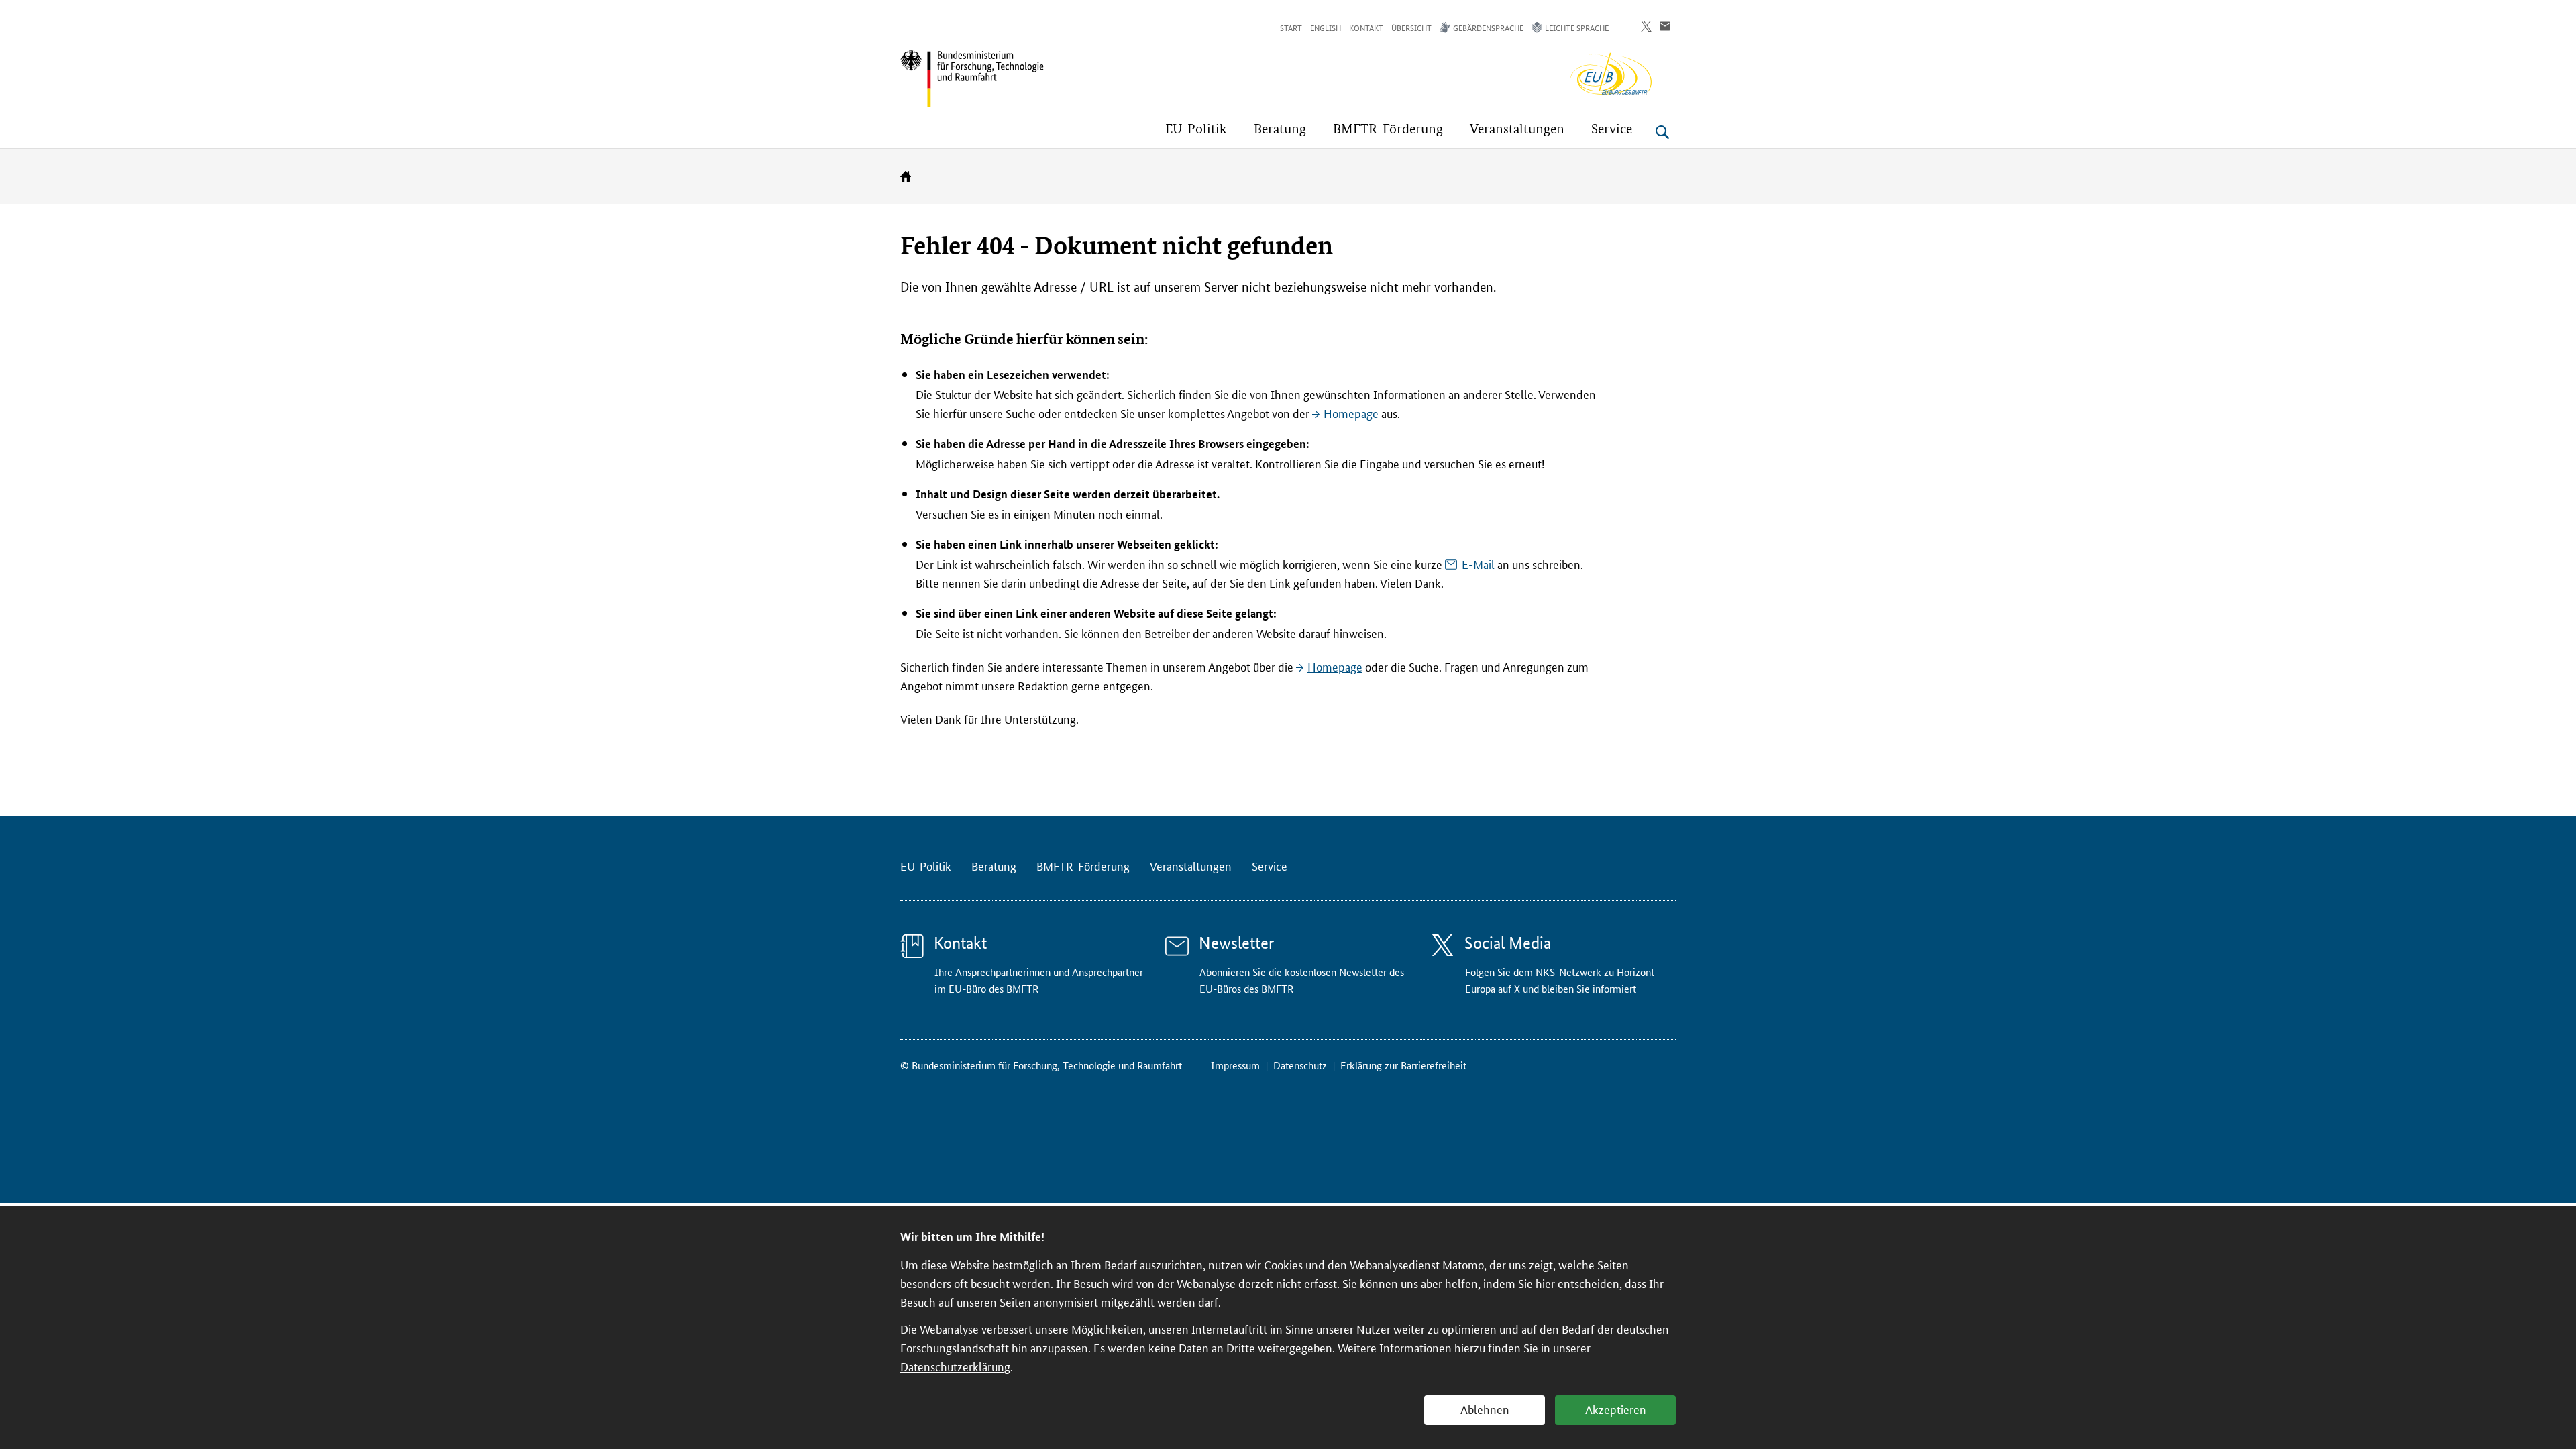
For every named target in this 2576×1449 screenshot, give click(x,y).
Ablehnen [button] (1485, 1409)
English (1326, 27)
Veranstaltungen (1191, 865)
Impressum (1235, 1065)
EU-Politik (926, 865)
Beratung (994, 865)
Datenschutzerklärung (955, 1366)
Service (1270, 865)
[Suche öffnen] (1662, 132)
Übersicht (1411, 27)
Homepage (1351, 413)
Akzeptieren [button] (1616, 1409)
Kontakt (1366, 27)
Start (1291, 27)
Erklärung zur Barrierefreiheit (1403, 1065)
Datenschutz (1300, 1065)
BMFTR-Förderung (1083, 865)
